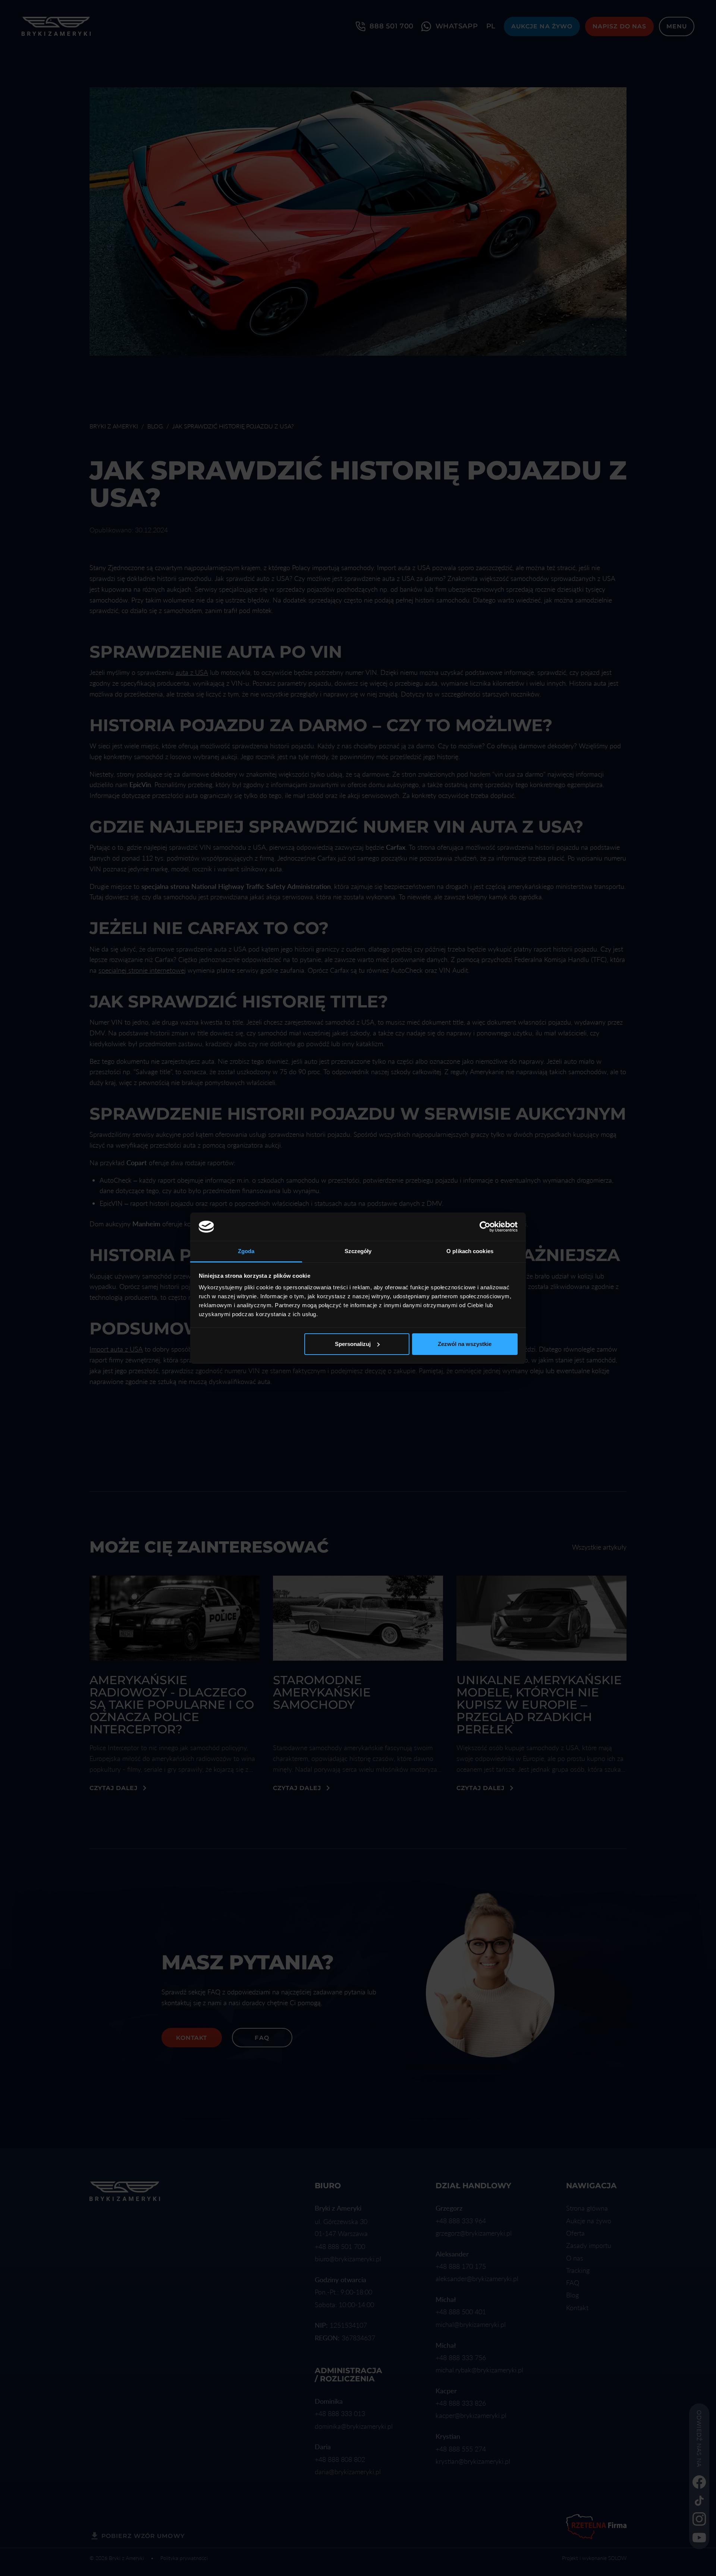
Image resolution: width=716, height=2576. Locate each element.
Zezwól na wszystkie (465, 1344)
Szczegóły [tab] (358, 1251)
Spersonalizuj (353, 1344)
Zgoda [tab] (246, 1251)
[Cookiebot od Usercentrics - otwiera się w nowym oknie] (485, 1227)
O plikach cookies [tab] (470, 1251)
